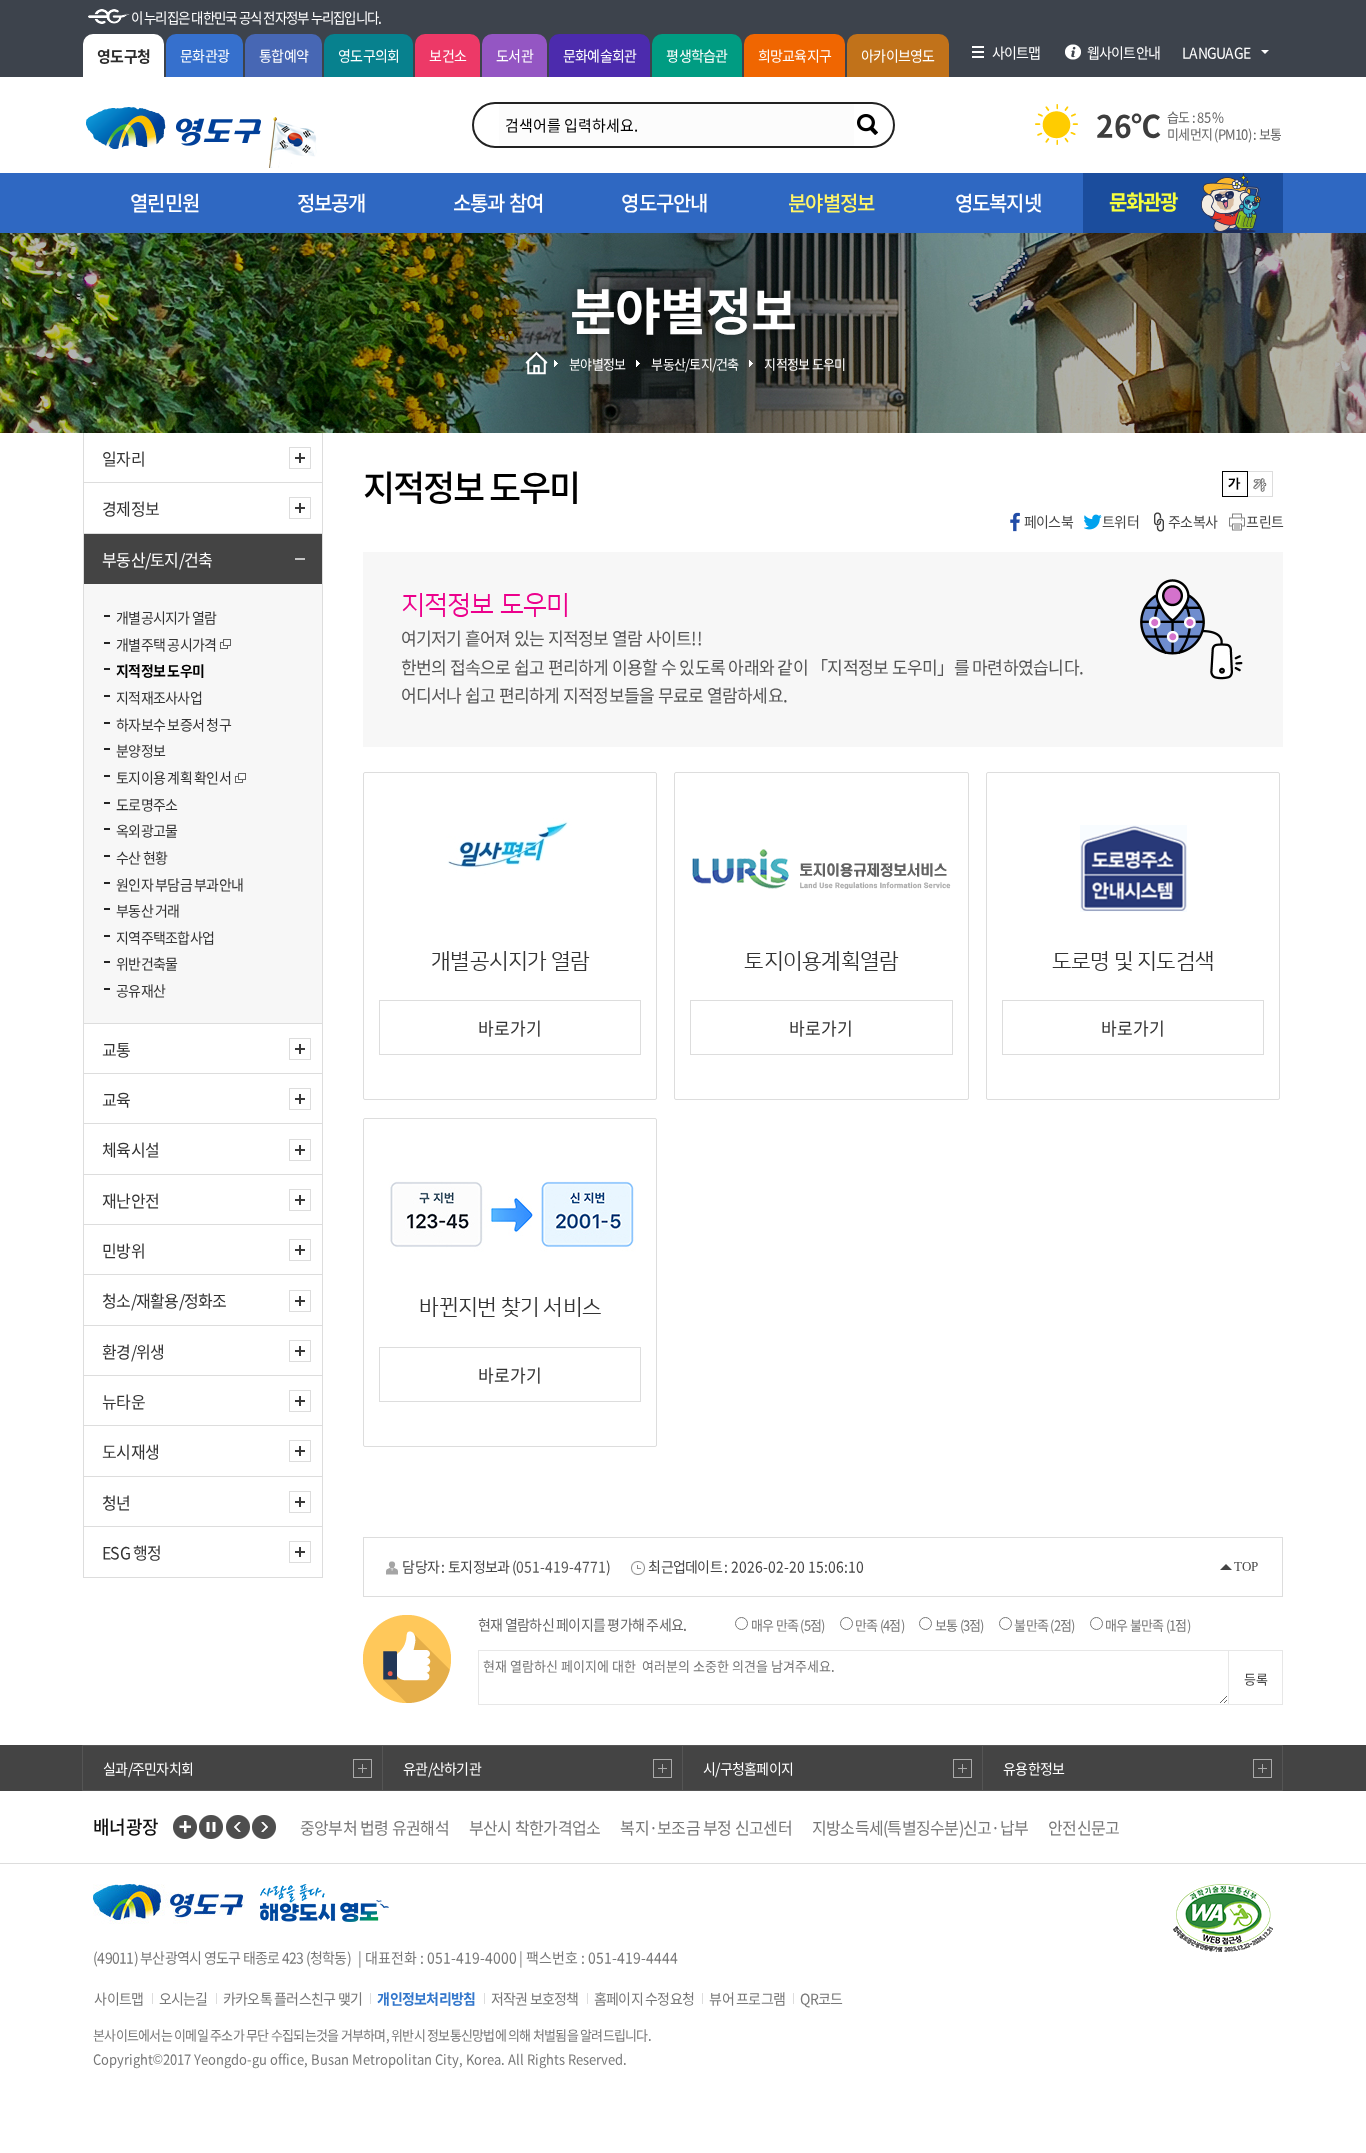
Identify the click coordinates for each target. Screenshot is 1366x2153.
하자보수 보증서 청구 (173, 724)
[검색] (867, 125)
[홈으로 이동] (173, 128)
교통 (116, 1049)
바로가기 (510, 1027)
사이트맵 (118, 1998)
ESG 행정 (132, 1552)
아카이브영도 (898, 55)
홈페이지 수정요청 (644, 1998)
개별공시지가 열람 (166, 617)
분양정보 (140, 750)
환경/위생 (133, 1351)
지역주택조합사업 (165, 937)
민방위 (123, 1250)
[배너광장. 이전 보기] (238, 1827)
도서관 (514, 55)
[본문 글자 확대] (1260, 484)
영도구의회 (368, 55)
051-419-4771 (561, 1566)
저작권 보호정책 (535, 1998)
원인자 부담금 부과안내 (179, 884)
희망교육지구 (795, 55)
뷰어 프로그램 (747, 1998)
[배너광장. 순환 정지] (211, 1827)
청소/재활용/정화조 (164, 1300)
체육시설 (130, 1149)
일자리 (123, 458)
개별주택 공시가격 (166, 644)
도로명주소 (146, 804)
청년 (116, 1502)
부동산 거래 (148, 910)
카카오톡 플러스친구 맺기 (292, 1998)
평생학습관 (696, 55)
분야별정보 (597, 363)
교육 (116, 1099)
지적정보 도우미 (160, 670)
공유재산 (140, 990)
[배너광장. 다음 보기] (264, 1827)
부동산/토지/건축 (157, 559)
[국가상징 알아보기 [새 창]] (293, 142)
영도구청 (123, 56)
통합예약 (283, 55)
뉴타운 (123, 1401)
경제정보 (130, 508)
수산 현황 (141, 857)
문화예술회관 (600, 55)
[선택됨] (1235, 484)
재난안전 (130, 1200)
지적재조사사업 (159, 697)
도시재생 (130, 1451)
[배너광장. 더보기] (185, 1827)
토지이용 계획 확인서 (173, 777)
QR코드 (821, 1998)
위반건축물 (146, 963)
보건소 (447, 55)
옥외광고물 (146, 830)
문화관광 (204, 55)
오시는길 (183, 1998)
